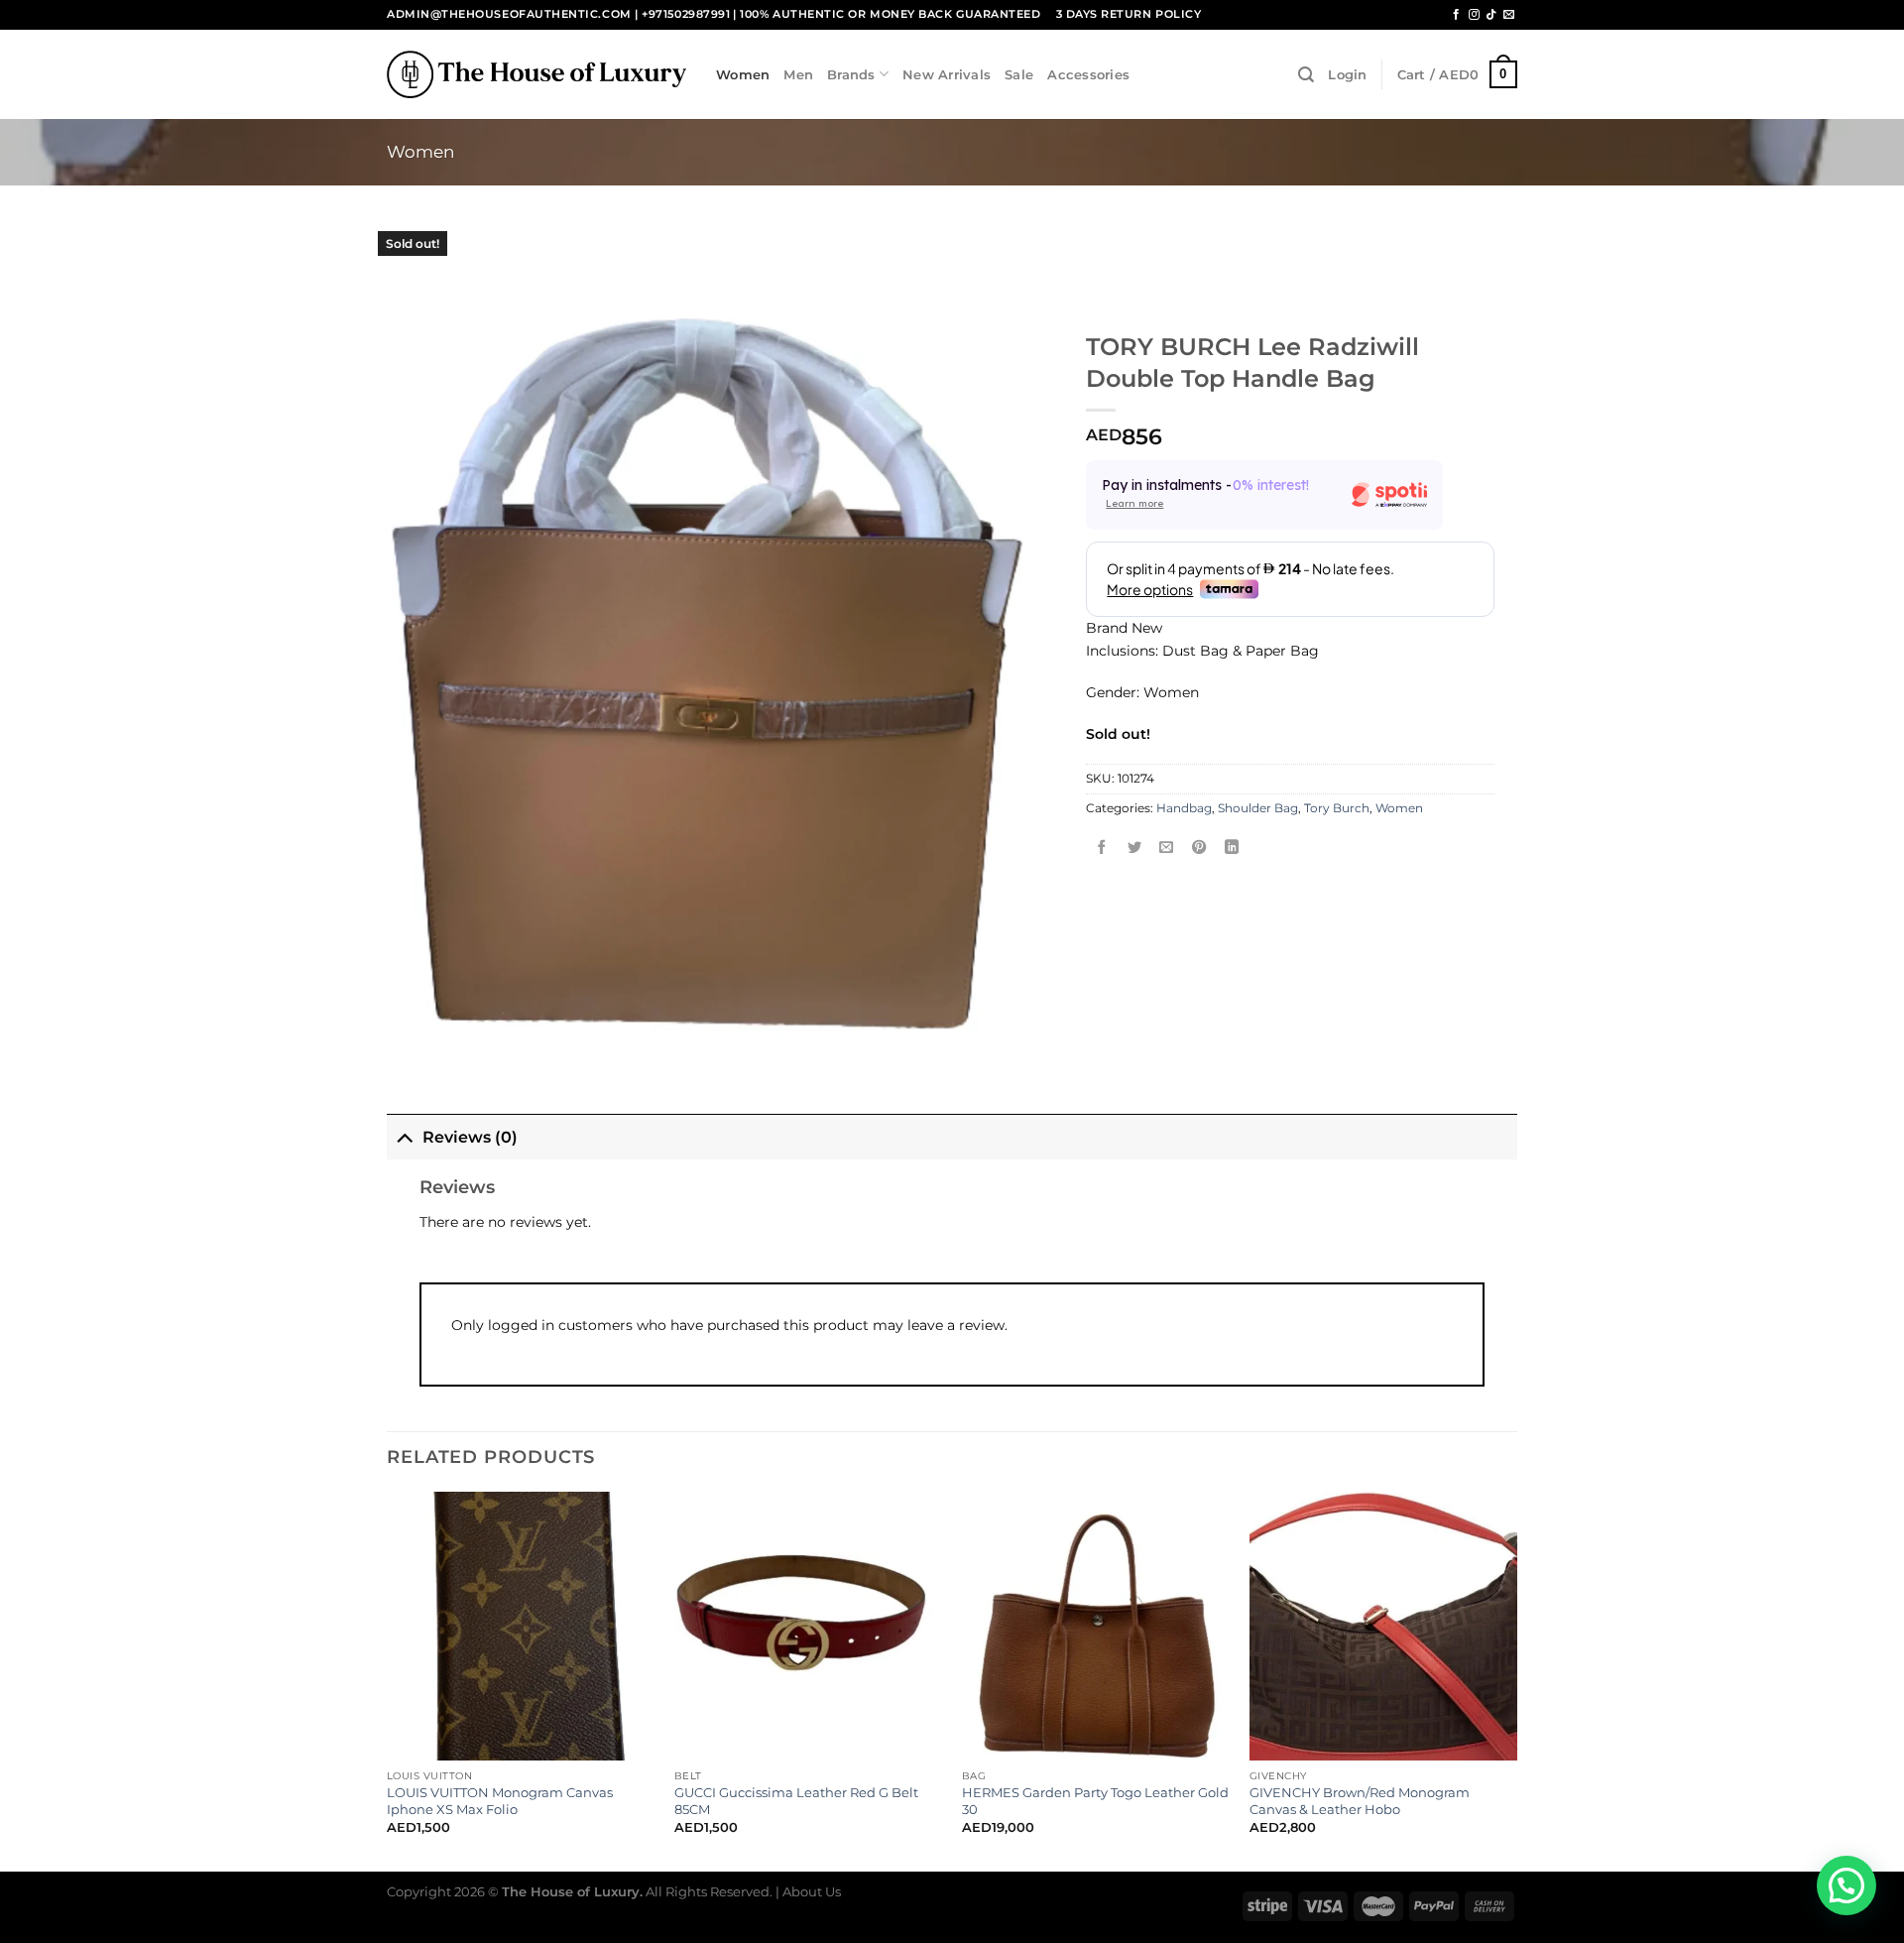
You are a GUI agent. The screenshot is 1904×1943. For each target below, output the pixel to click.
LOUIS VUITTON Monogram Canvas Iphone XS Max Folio (500, 1801)
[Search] (1306, 75)
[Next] (1516, 1679)
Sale (1019, 74)
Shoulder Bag (1258, 808)
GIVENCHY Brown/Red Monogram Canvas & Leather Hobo (1360, 1801)
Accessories (1088, 74)
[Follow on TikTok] (1491, 15)
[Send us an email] (1509, 15)
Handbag (1184, 808)
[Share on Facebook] (1103, 849)
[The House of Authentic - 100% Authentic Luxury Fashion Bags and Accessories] (536, 74)
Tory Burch (1337, 808)
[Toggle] (404, 1137)
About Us (812, 1891)
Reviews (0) (470, 1137)
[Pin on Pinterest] (1199, 849)
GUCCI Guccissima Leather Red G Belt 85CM (796, 1801)
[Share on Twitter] (1134, 849)
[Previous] (388, 1679)
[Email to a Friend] (1167, 849)
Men (798, 74)
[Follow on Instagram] (1474, 15)
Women (743, 74)
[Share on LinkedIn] (1232, 849)
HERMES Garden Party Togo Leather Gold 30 (1095, 1801)
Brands (851, 74)
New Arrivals (947, 74)
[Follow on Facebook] (1456, 15)
